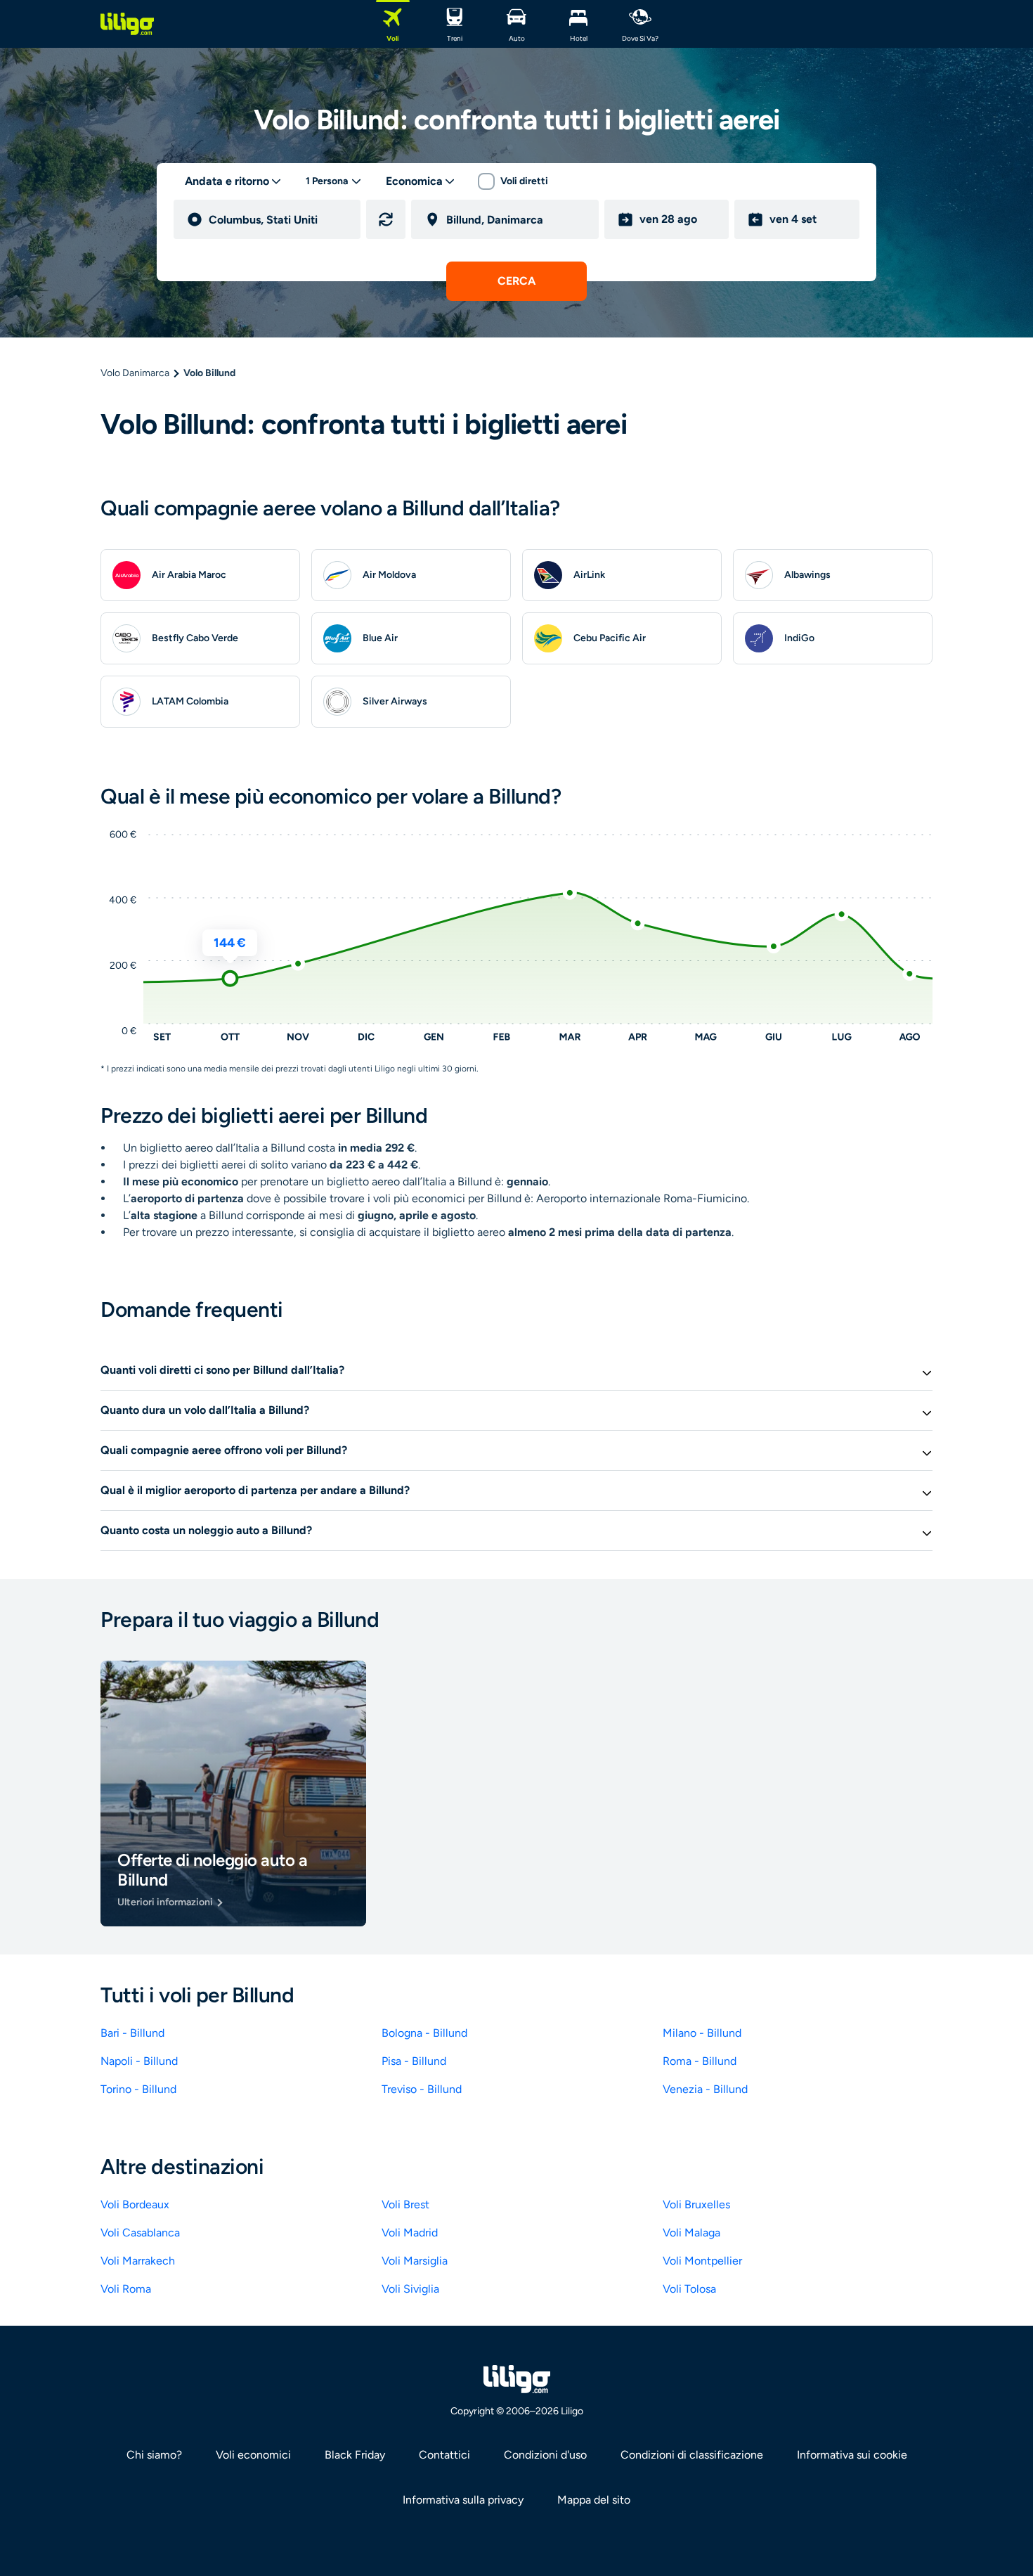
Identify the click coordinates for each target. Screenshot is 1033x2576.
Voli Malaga (691, 2233)
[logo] (127, 24)
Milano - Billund (702, 2033)
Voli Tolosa (689, 2289)
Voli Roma (126, 2289)
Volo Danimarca (135, 373)
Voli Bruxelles (696, 2204)
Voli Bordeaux (135, 2204)
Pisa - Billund (414, 2061)
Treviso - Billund (422, 2089)
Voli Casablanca (140, 2233)
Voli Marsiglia (415, 2261)
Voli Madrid (410, 2233)
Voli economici (253, 2455)
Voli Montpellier (702, 2261)
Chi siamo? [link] (154, 2455)
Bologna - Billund (424, 2033)
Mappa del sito (594, 2500)
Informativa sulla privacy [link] (463, 2500)
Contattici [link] (444, 2455)
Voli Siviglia (410, 2289)
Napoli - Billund (139, 2061)
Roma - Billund (700, 2061)
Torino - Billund (138, 2089)
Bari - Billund (132, 2033)
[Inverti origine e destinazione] (386, 219)
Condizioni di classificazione (692, 2455)
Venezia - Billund (705, 2089)
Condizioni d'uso (545, 2455)
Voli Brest (405, 2204)
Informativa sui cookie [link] (852, 2455)
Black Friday (355, 2455)
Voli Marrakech (138, 2261)
